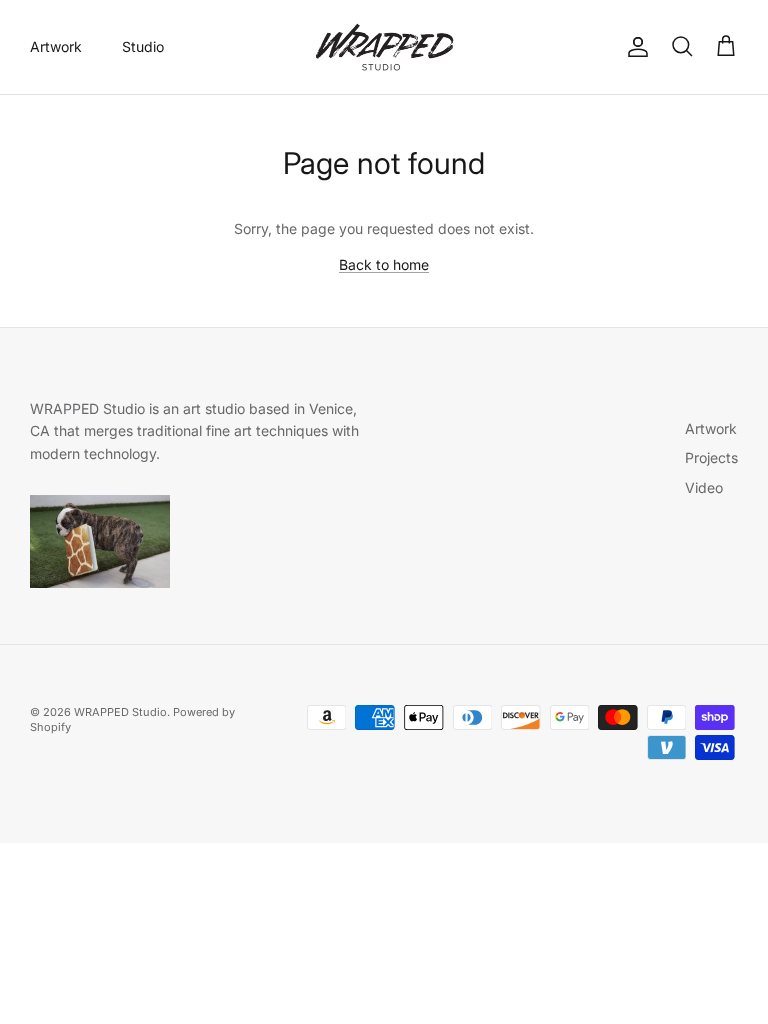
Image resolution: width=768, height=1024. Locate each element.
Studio (143, 46)
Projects (711, 457)
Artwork (56, 46)
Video (704, 487)
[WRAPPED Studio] (384, 47)
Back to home (384, 264)
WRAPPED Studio (120, 712)
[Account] (634, 47)
